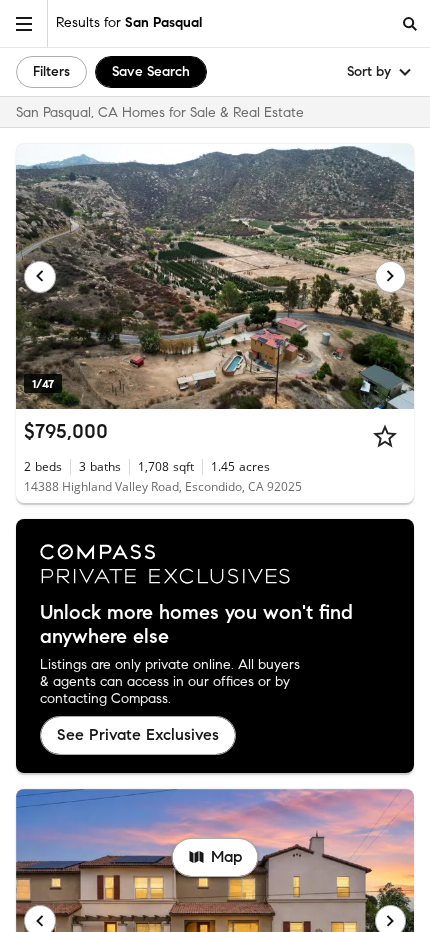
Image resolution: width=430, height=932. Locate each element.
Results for (129, 22)
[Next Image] (391, 277)
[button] (24, 23)
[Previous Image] (40, 277)
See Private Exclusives (138, 734)
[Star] (385, 436)
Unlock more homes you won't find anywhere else (196, 625)
